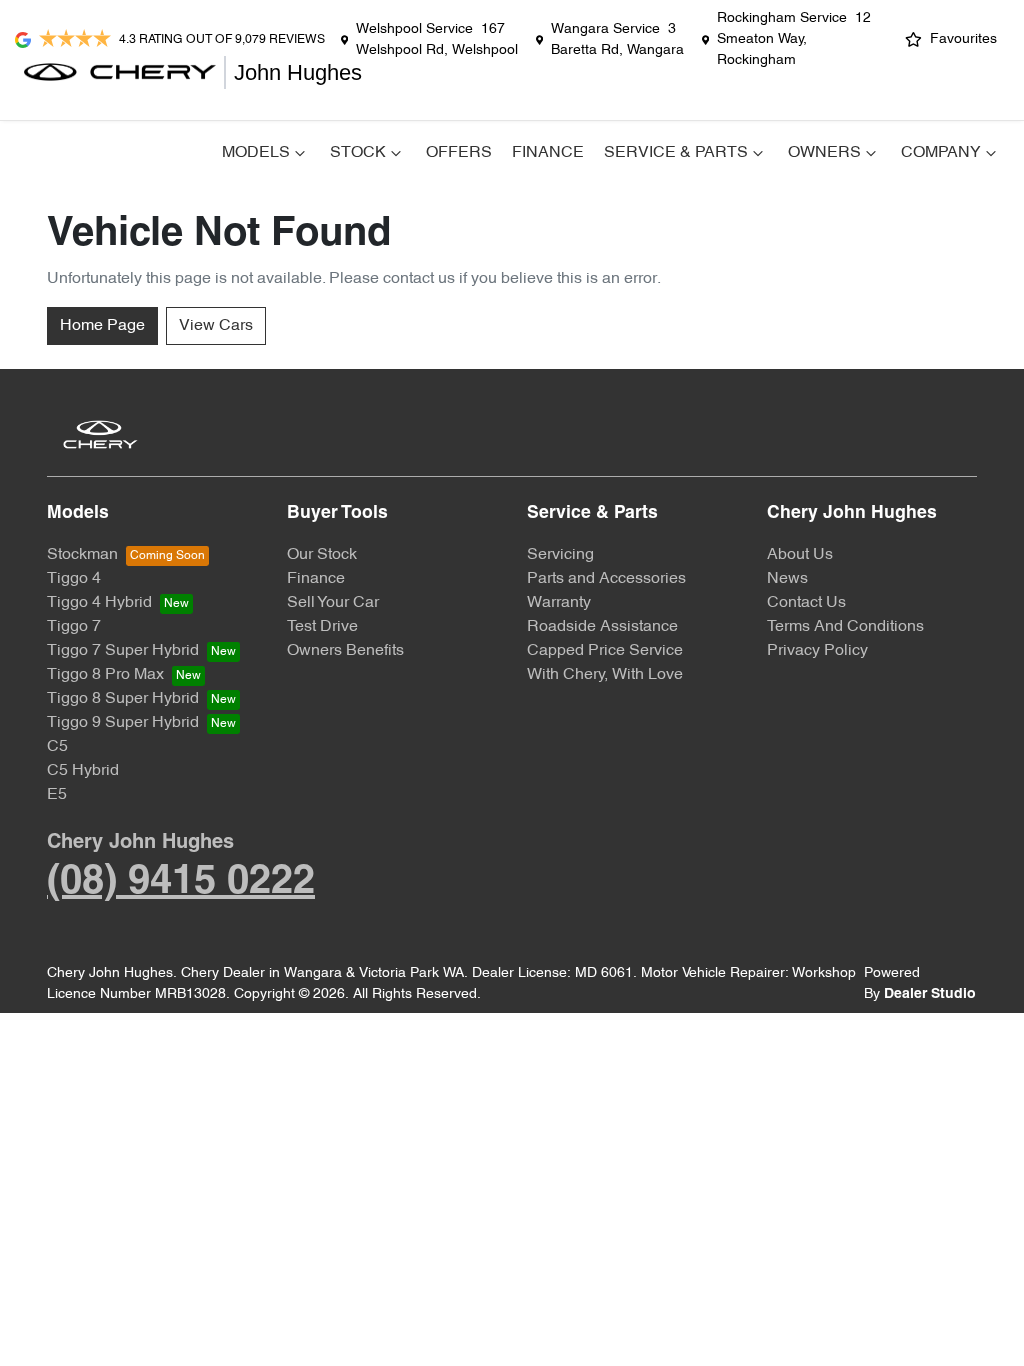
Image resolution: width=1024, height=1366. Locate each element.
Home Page (102, 326)
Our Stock (322, 555)
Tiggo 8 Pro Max (105, 675)
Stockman (82, 555)
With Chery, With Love (605, 675)
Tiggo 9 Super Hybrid (123, 723)
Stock (358, 153)
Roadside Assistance (602, 627)
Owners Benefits (345, 651)
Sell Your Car (333, 603)
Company (941, 153)
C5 (57, 747)
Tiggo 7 (74, 627)
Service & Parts (676, 153)
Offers (459, 153)
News (787, 579)
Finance (548, 153)
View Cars (216, 326)
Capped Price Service (605, 651)
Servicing (560, 555)
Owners (824, 153)
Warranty (559, 603)
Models (256, 153)
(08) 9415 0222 (181, 882)
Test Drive (322, 627)
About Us (800, 555)
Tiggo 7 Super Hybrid (123, 651)
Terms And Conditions (845, 627)
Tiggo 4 (74, 579)
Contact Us (806, 603)
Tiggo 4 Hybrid (99, 603)
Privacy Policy (817, 651)
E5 (57, 795)
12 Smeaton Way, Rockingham (794, 39)
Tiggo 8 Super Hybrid (123, 699)
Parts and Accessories (606, 579)
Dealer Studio (930, 994)
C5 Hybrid (83, 771)
